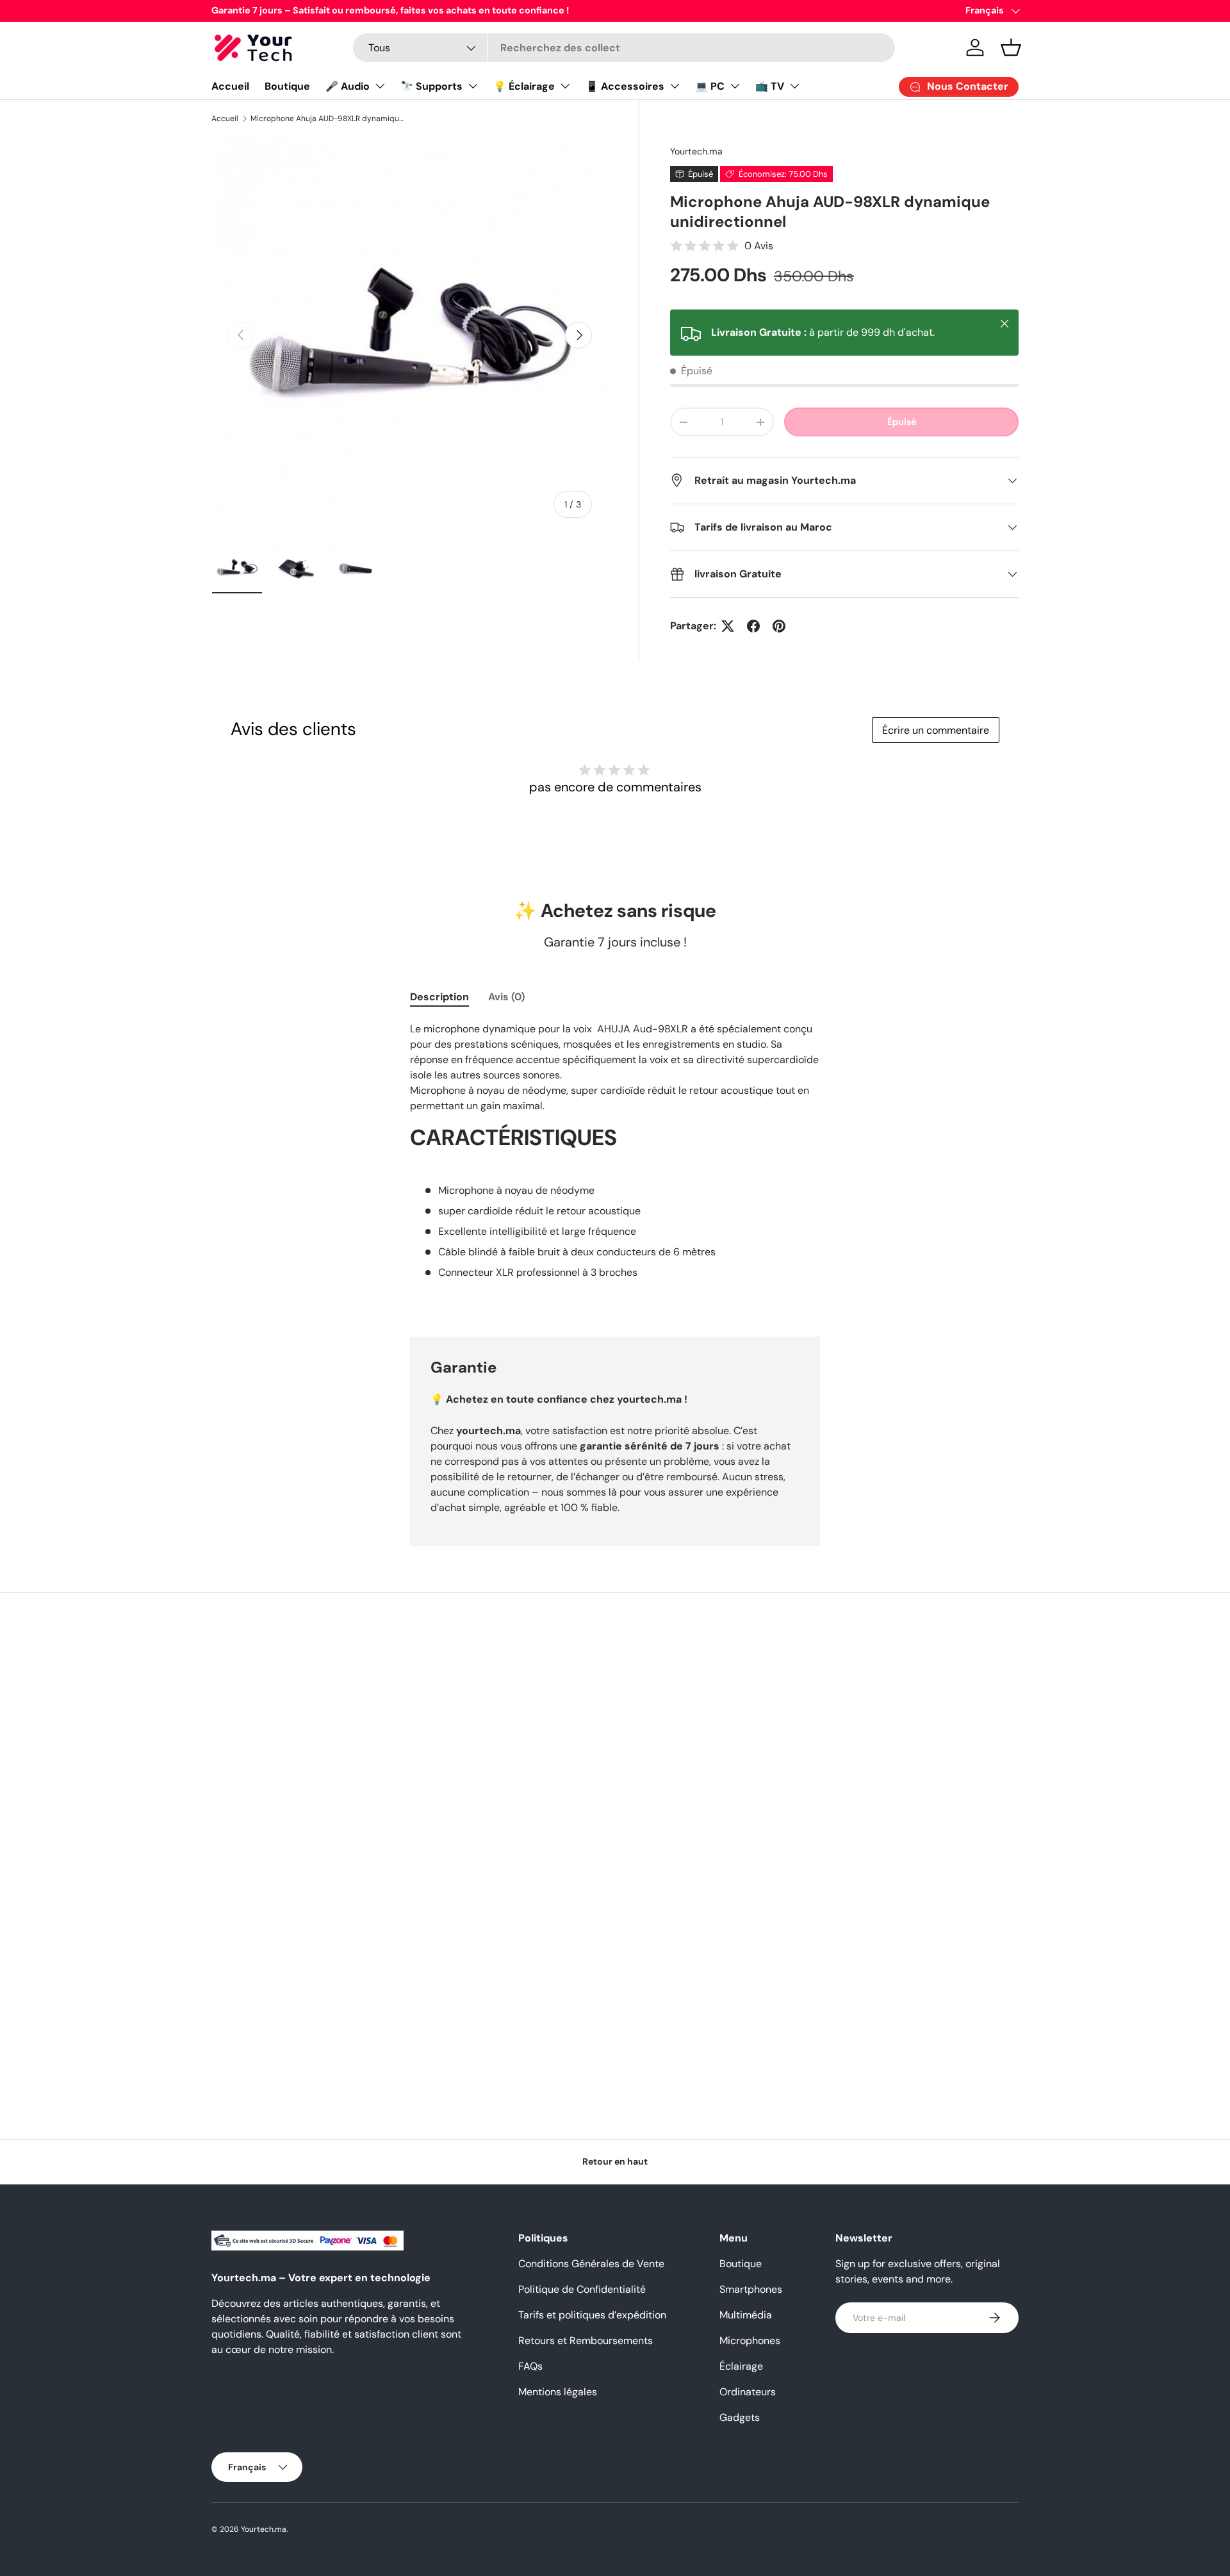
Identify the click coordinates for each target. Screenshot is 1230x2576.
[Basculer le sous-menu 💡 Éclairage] (565, 86)
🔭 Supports (431, 86)
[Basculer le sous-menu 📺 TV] (794, 86)
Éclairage (741, 2366)
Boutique (287, 86)
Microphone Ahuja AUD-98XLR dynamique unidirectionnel (327, 119)
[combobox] (624, 48)
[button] (1011, 47)
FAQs (530, 2366)
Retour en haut (615, 2161)
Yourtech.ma (696, 151)
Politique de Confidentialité (582, 2289)
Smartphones (751, 2289)
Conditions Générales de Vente (591, 2264)
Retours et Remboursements (586, 2341)
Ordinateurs (748, 2392)
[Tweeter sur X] (728, 626)
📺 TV (770, 86)
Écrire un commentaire (936, 730)
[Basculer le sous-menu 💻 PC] (735, 86)
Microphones (750, 2341)
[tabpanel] (615, 1164)
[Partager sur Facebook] (753, 626)
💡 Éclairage (524, 86)
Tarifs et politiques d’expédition (592, 2315)
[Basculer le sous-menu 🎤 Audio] (380, 86)
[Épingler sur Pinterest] (779, 626)
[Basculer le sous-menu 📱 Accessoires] (675, 86)
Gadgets (740, 2417)
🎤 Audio (348, 86)
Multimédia (746, 2315)
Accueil (230, 86)
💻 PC (710, 86)
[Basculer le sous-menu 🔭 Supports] (473, 86)
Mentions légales (558, 2392)
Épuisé (902, 422)
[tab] (439, 997)
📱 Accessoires (625, 86)
